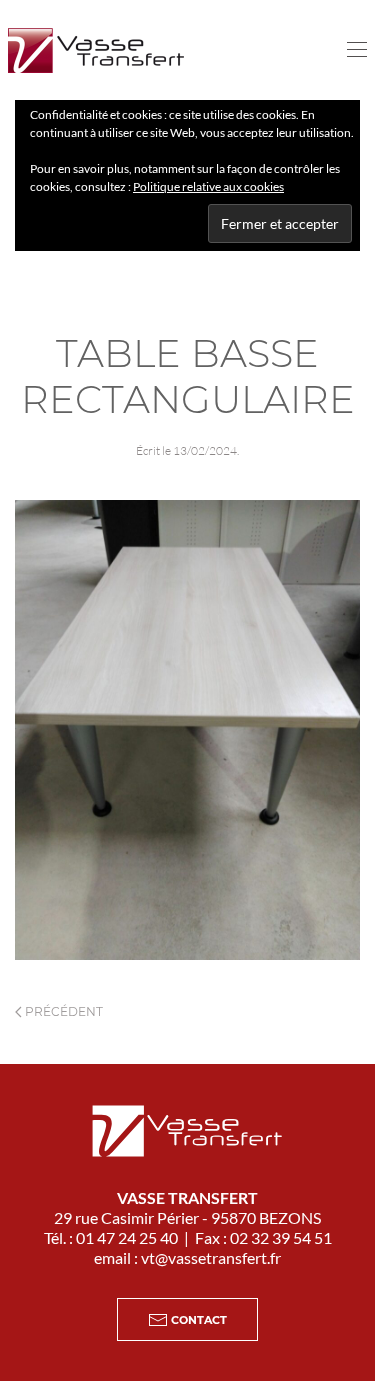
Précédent (62, 1011)
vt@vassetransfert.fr (211, 1257)
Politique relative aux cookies (208, 186)
